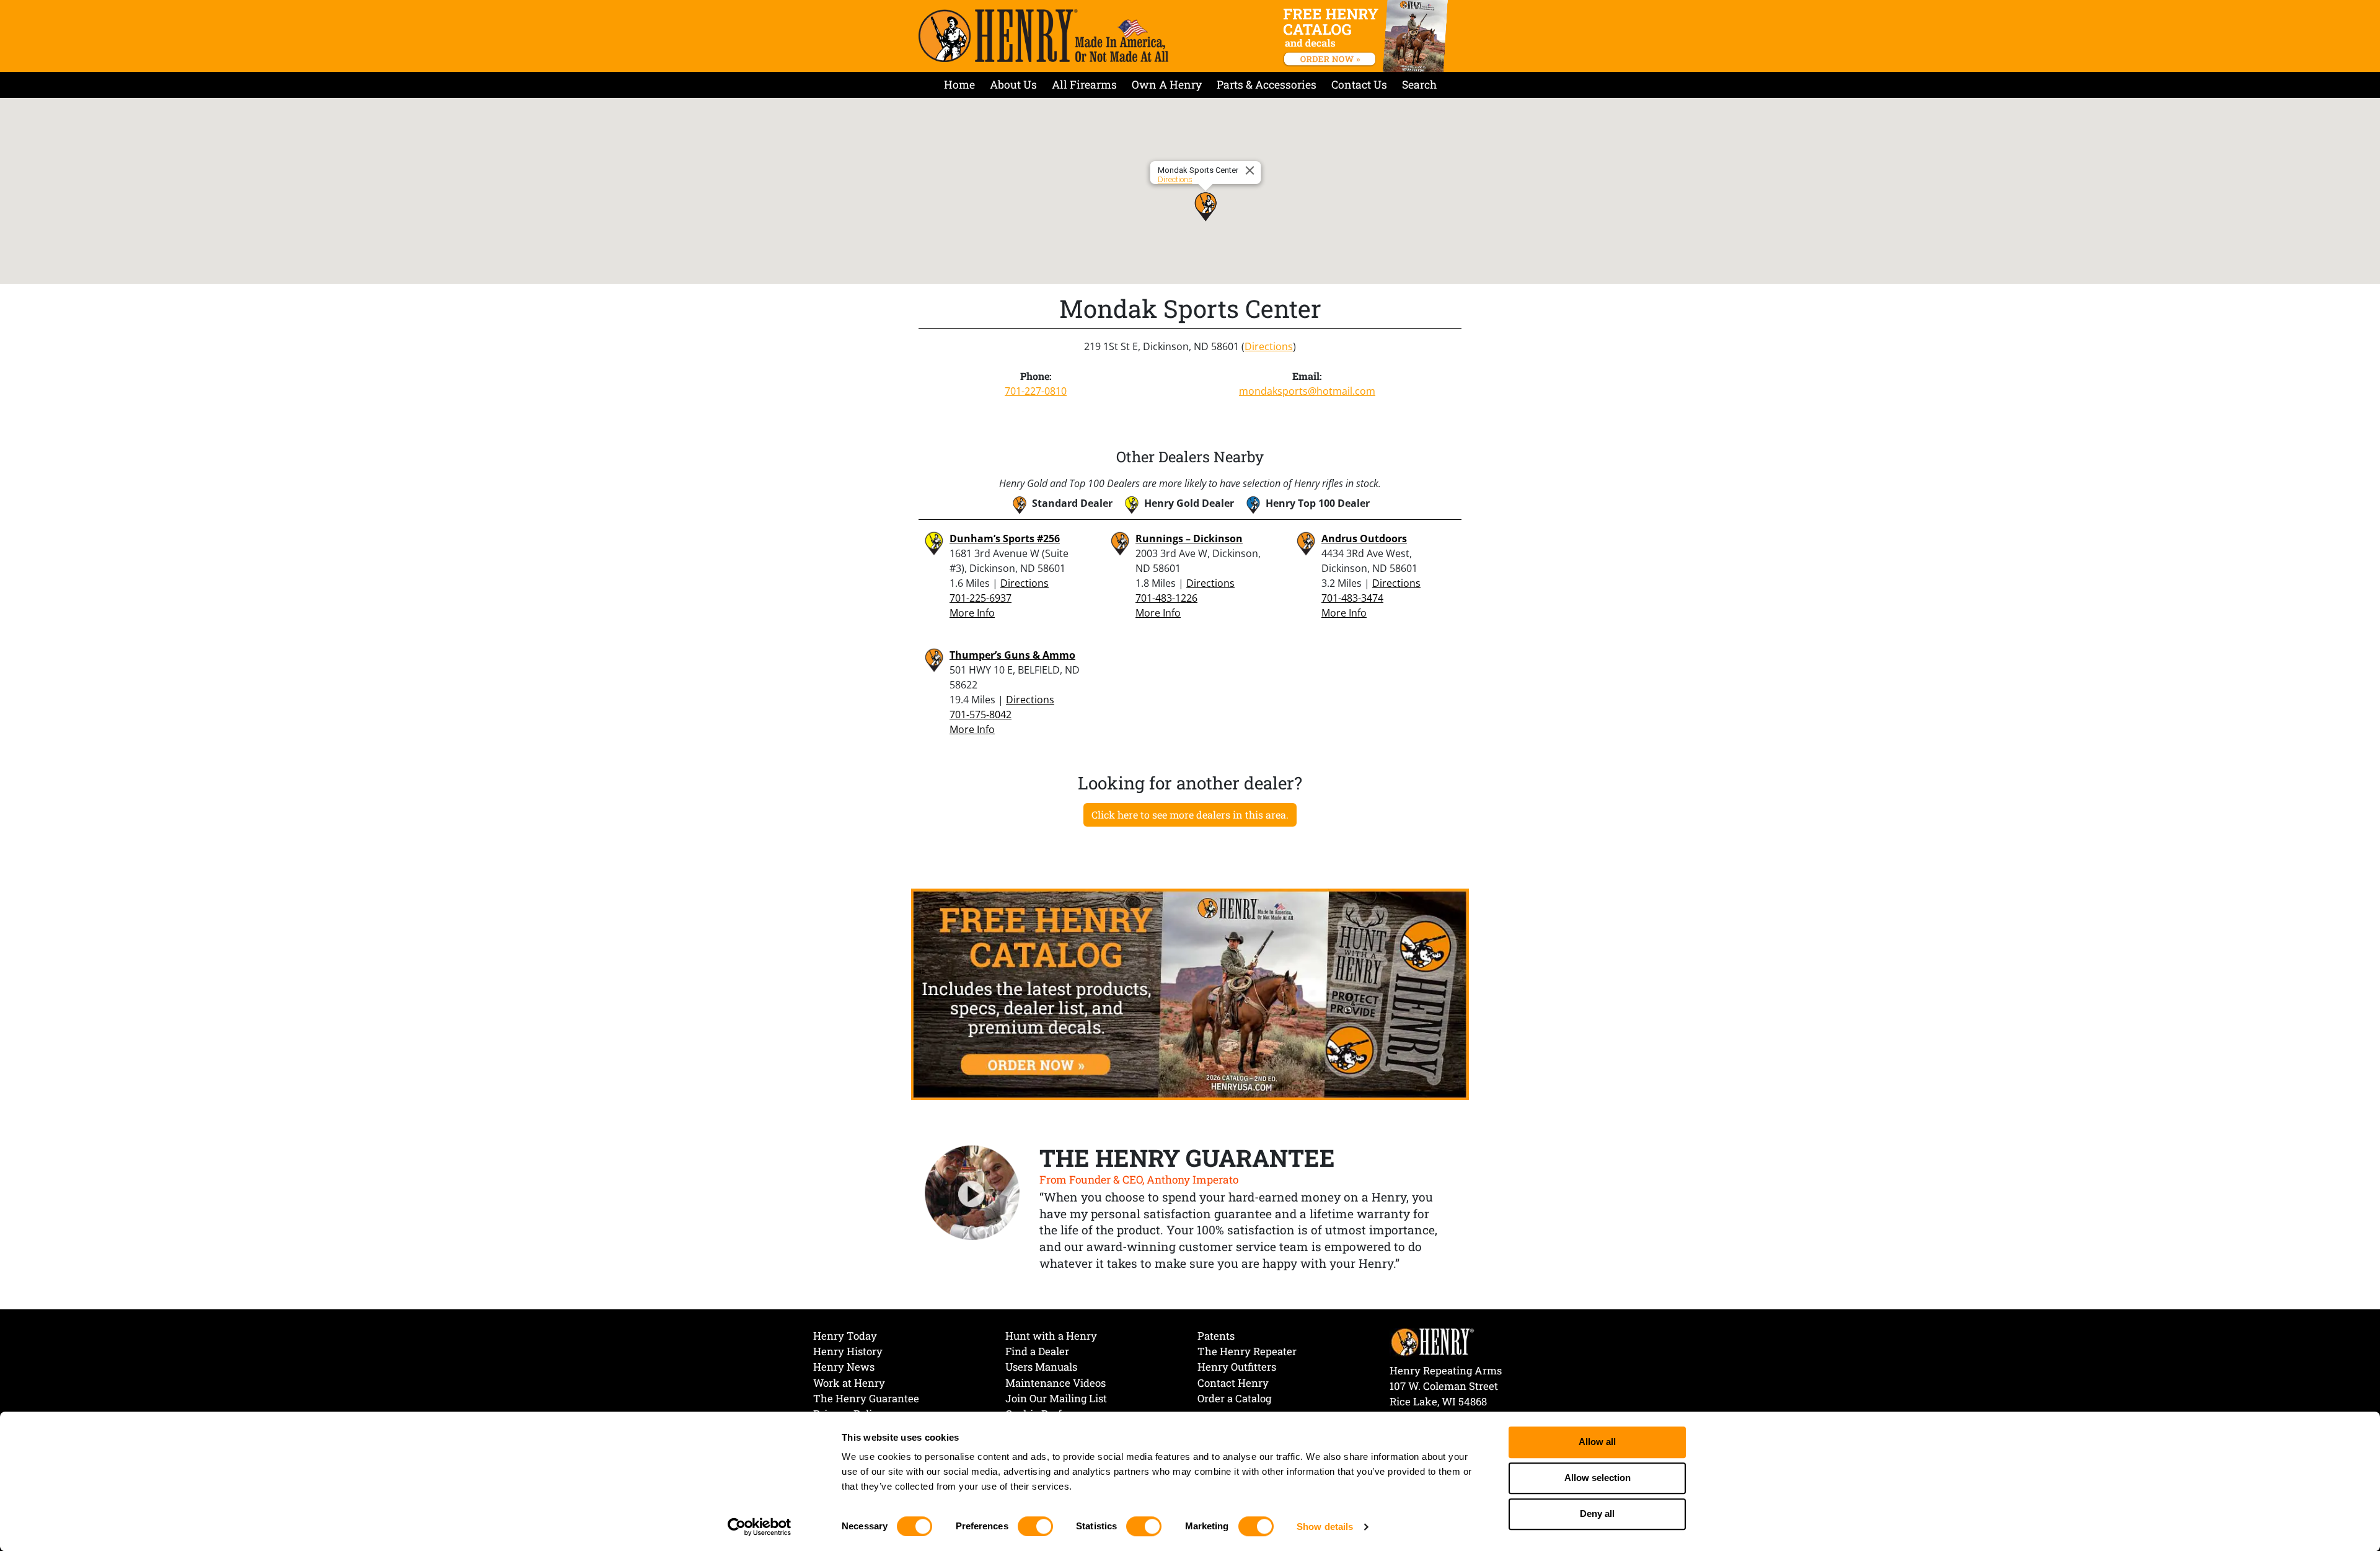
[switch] (1035, 1526)
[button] (1205, 206)
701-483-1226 (1166, 598)
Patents (1216, 1336)
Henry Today (845, 1336)
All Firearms (1084, 85)
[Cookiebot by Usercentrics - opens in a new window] (760, 1527)
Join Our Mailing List (1056, 1398)
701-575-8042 (981, 714)
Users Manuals (1041, 1367)
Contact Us (1359, 85)
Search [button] (1419, 85)
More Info (972, 613)
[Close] (1252, 170)
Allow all (1597, 1442)
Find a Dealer (1037, 1351)
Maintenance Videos (1056, 1383)
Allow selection (1598, 1478)
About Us (1013, 85)
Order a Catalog (1234, 1398)
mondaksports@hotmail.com (1307, 391)
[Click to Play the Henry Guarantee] (972, 1193)
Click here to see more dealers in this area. (1190, 815)
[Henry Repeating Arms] (1043, 36)
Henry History (848, 1351)
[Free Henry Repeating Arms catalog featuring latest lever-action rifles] (1368, 36)
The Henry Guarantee (866, 1398)
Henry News (844, 1367)
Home (959, 85)
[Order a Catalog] (1190, 993)
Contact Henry (1233, 1383)
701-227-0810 (1036, 391)
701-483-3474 (1352, 598)
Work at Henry (849, 1383)
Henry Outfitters (1237, 1367)
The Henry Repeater (1247, 1351)
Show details (1325, 1527)
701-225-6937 (981, 598)
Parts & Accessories (1267, 85)
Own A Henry (1167, 85)
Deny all (1597, 1514)
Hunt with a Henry (1051, 1336)
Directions (1175, 179)
